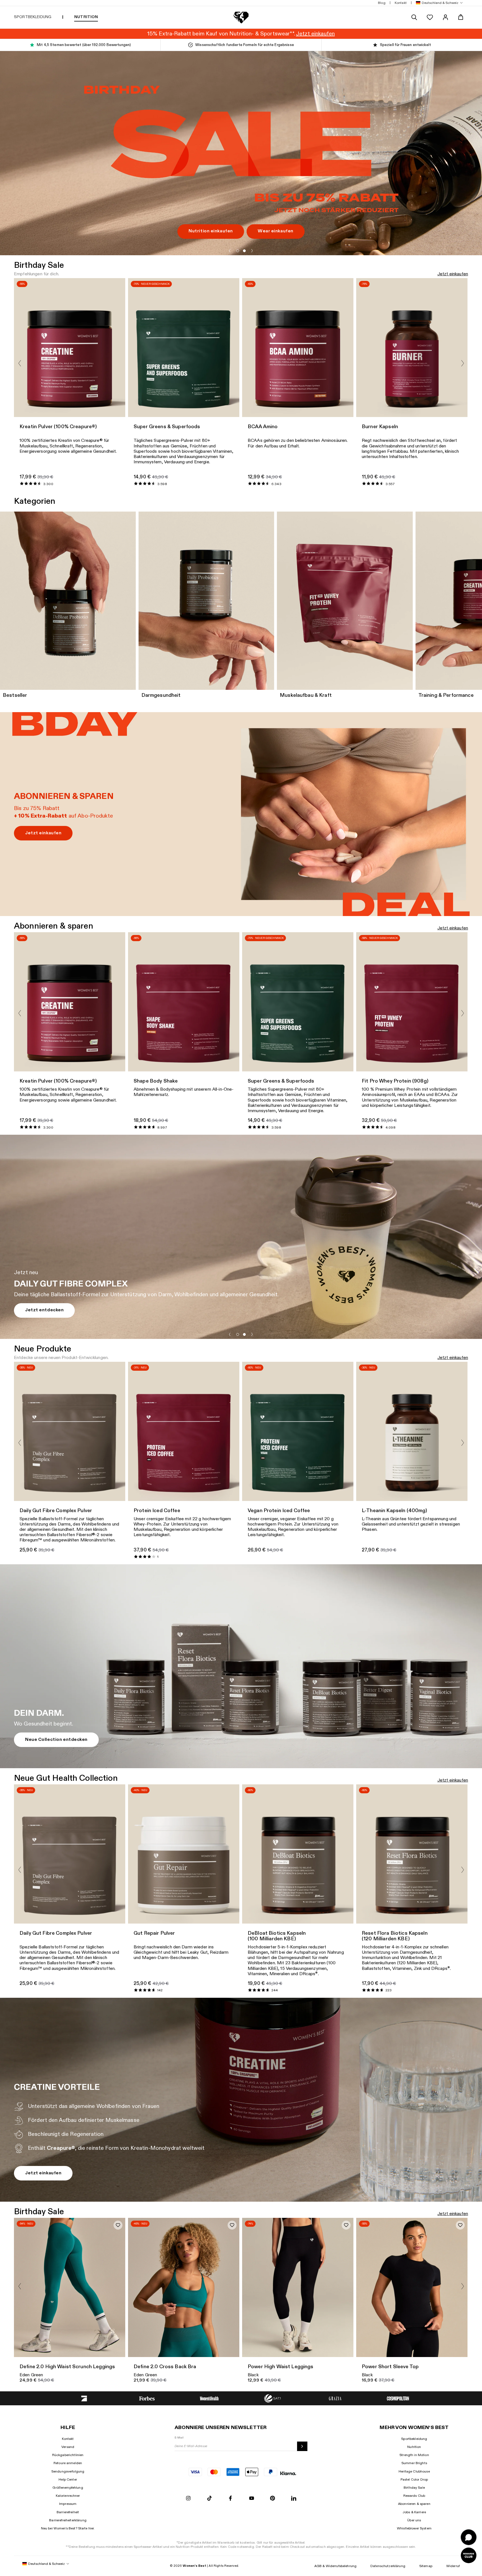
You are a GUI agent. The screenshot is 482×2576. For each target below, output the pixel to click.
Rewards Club (414, 2496)
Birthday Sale (414, 2488)
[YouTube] (252, 2499)
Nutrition (414, 2447)
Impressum (68, 2504)
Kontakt (68, 2439)
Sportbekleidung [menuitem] (33, 17)
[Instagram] (188, 2499)
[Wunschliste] (430, 17)
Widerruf (453, 2566)
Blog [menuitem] (382, 3)
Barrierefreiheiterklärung (68, 2520)
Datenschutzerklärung (388, 2566)
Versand (68, 2447)
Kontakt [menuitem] (401, 3)
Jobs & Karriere (414, 2512)
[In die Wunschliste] (118, 2225)
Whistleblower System (414, 2528)
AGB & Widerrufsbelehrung (335, 2566)
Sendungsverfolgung (68, 2471)
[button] (438, 3)
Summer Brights (414, 2463)
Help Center (68, 2479)
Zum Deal (36, 226)
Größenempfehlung (68, 2488)
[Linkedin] (294, 2499)
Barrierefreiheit (68, 2512)
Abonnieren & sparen (414, 2504)
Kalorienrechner (68, 2496)
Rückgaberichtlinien (68, 2455)
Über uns (414, 2520)
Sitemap (426, 2566)
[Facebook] (230, 2499)
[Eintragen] (302, 2446)
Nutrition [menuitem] (86, 17)
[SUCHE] (414, 17)
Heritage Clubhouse (414, 2471)
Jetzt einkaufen (453, 274)
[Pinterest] (273, 2499)
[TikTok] (209, 2499)
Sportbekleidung (414, 2439)
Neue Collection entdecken (56, 1740)
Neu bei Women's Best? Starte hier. (68, 2528)
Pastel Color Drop (414, 2479)
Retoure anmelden (68, 2463)
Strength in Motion (414, 2455)
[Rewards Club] (469, 2555)
